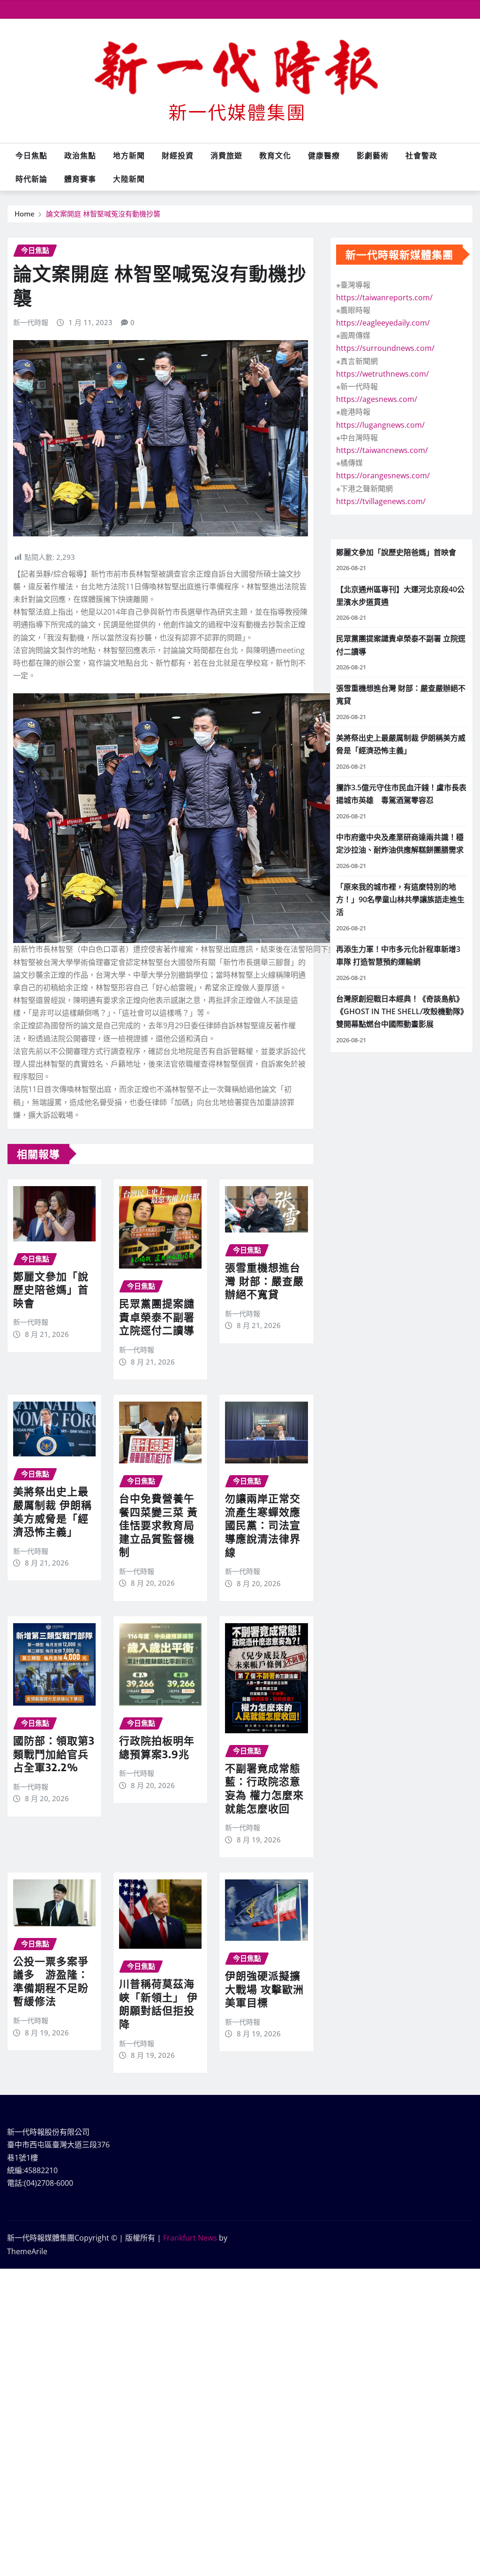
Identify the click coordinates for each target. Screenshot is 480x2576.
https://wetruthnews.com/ (382, 374)
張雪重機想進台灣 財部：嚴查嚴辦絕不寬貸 (264, 1281)
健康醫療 (324, 156)
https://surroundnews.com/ (385, 348)
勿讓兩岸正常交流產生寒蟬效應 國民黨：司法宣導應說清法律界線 (263, 1525)
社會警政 (421, 156)
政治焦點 (80, 156)
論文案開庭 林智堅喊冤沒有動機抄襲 (103, 214)
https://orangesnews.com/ (383, 475)
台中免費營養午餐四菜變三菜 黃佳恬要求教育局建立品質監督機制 (158, 1525)
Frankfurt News (190, 2238)
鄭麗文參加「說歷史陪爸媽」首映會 (51, 1289)
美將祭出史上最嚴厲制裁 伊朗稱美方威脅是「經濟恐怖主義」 (52, 1511)
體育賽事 (80, 179)
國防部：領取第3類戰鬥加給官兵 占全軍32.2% (54, 1754)
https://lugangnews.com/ (380, 425)
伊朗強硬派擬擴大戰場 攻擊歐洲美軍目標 (264, 1989)
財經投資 (178, 156)
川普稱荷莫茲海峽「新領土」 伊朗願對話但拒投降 (158, 2004)
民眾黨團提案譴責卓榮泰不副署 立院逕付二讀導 (157, 1317)
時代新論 (31, 179)
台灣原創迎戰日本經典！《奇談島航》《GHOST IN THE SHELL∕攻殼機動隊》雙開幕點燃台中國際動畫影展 (400, 1011)
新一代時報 (31, 322)
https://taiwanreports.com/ (384, 297)
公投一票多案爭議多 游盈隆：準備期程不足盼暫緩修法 (51, 1981)
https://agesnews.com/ (377, 399)
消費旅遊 (226, 156)
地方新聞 (129, 156)
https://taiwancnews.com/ (382, 450)
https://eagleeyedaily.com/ (383, 323)
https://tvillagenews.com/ (381, 501)
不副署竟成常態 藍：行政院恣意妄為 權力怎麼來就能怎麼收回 (264, 1788)
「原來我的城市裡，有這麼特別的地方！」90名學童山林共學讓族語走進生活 (400, 899)
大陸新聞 (129, 179)
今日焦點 (31, 156)
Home (25, 214)
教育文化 (275, 156)
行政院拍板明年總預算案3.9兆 (157, 1747)
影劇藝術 (373, 156)
